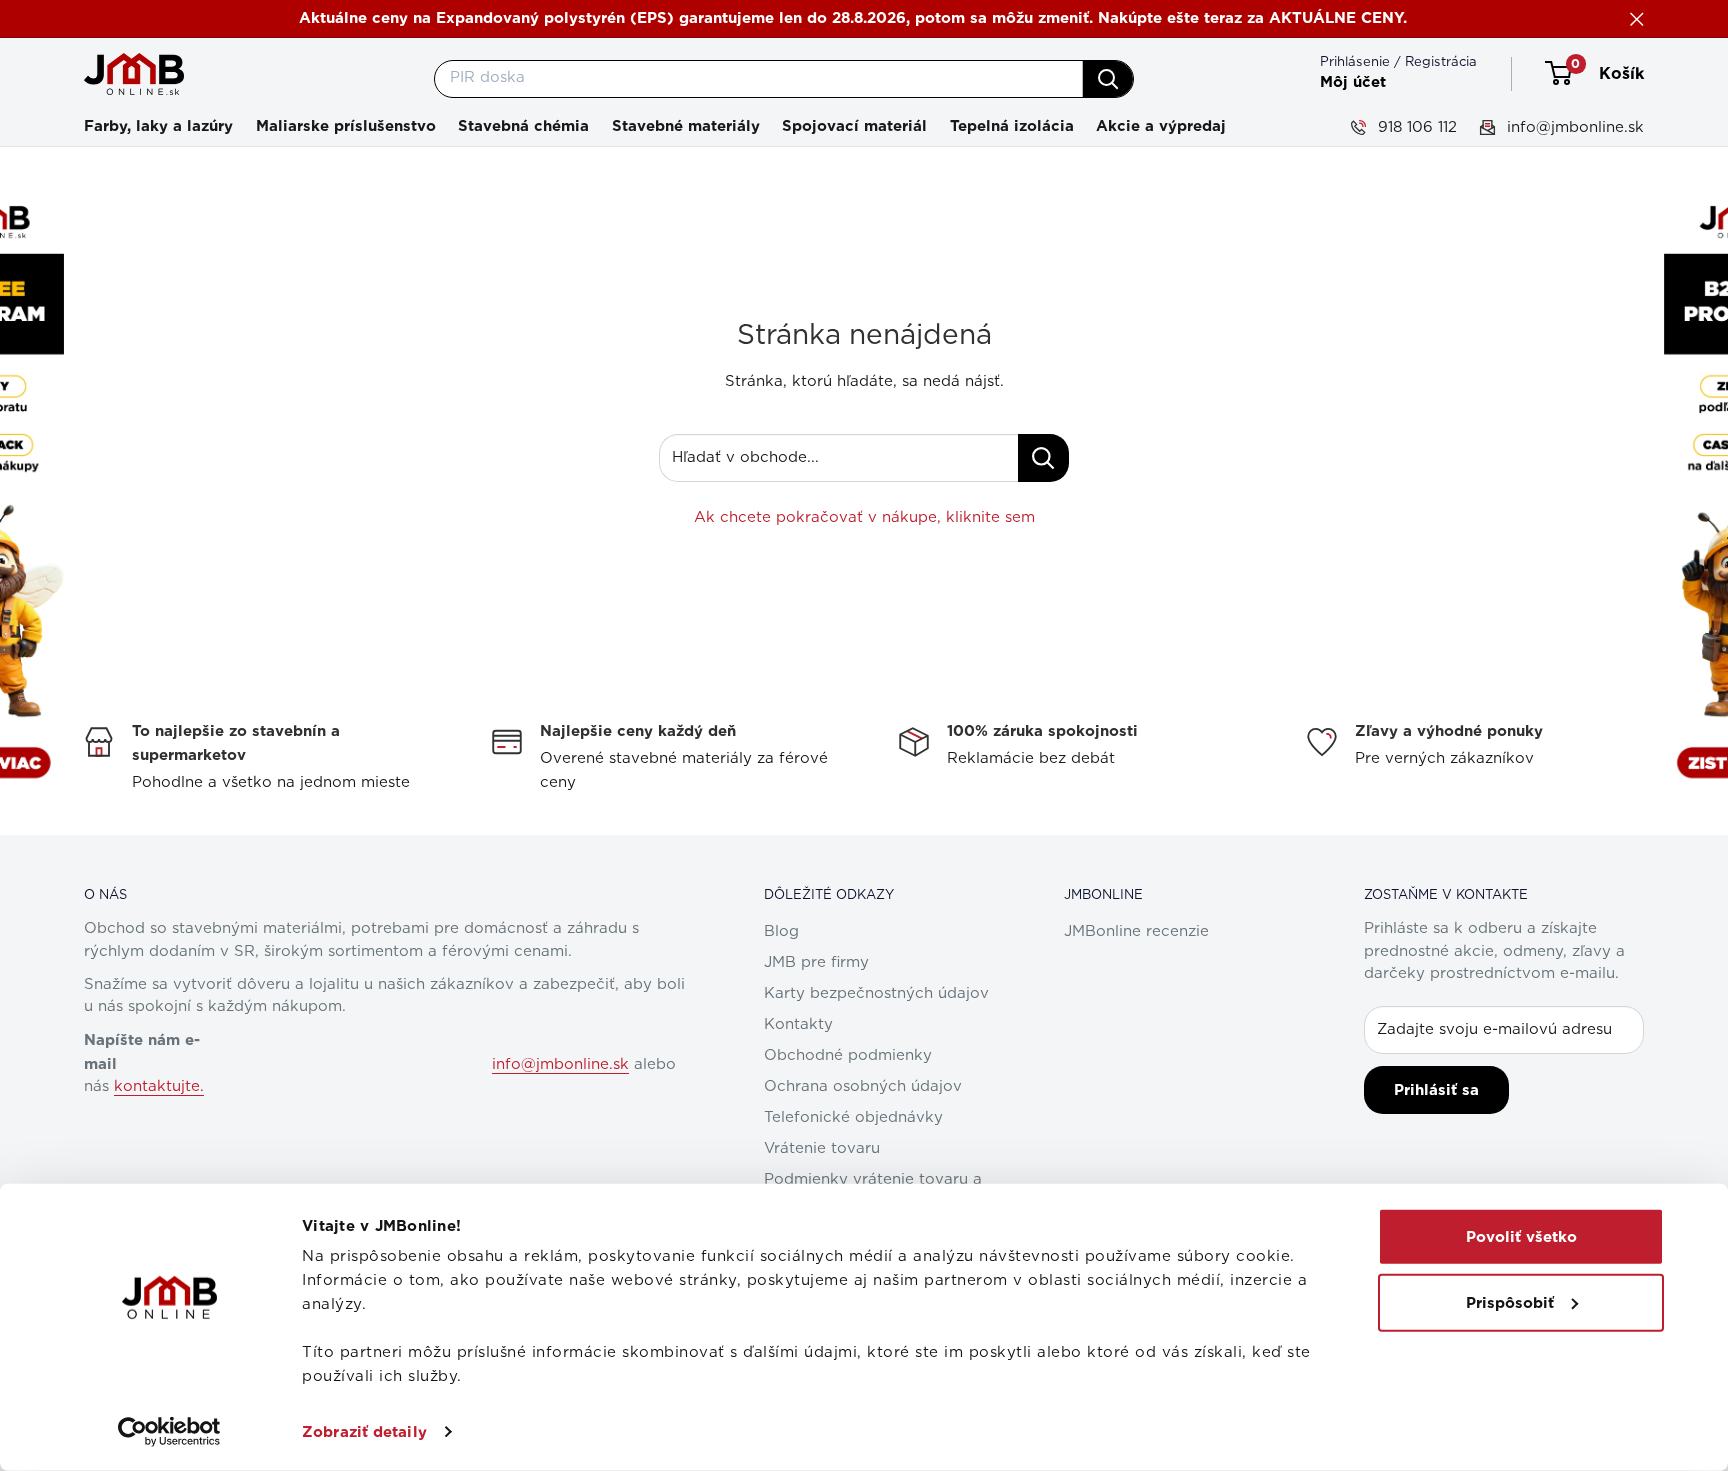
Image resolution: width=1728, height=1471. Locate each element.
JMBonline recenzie (1136, 931)
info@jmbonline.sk (1573, 126)
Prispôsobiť (1510, 1302)
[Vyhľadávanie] (1108, 79)
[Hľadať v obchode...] (1043, 458)
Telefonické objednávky (853, 1117)
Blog (781, 931)
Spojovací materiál (854, 126)
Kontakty (798, 1024)
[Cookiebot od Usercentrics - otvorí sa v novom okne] (169, 1432)
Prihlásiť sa (1436, 1090)
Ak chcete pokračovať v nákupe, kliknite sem (864, 517)
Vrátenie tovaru (822, 1148)
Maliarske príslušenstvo (346, 126)
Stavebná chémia (523, 126)
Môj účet (1353, 82)
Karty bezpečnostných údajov (876, 993)
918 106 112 (1415, 126)
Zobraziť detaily (364, 1432)
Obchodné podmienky (848, 1055)
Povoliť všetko (1521, 1237)
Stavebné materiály (686, 126)
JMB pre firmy (816, 962)
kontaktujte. (159, 1086)
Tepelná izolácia (1012, 126)
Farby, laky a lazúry (158, 126)
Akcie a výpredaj (1161, 126)
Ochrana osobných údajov (863, 1086)
